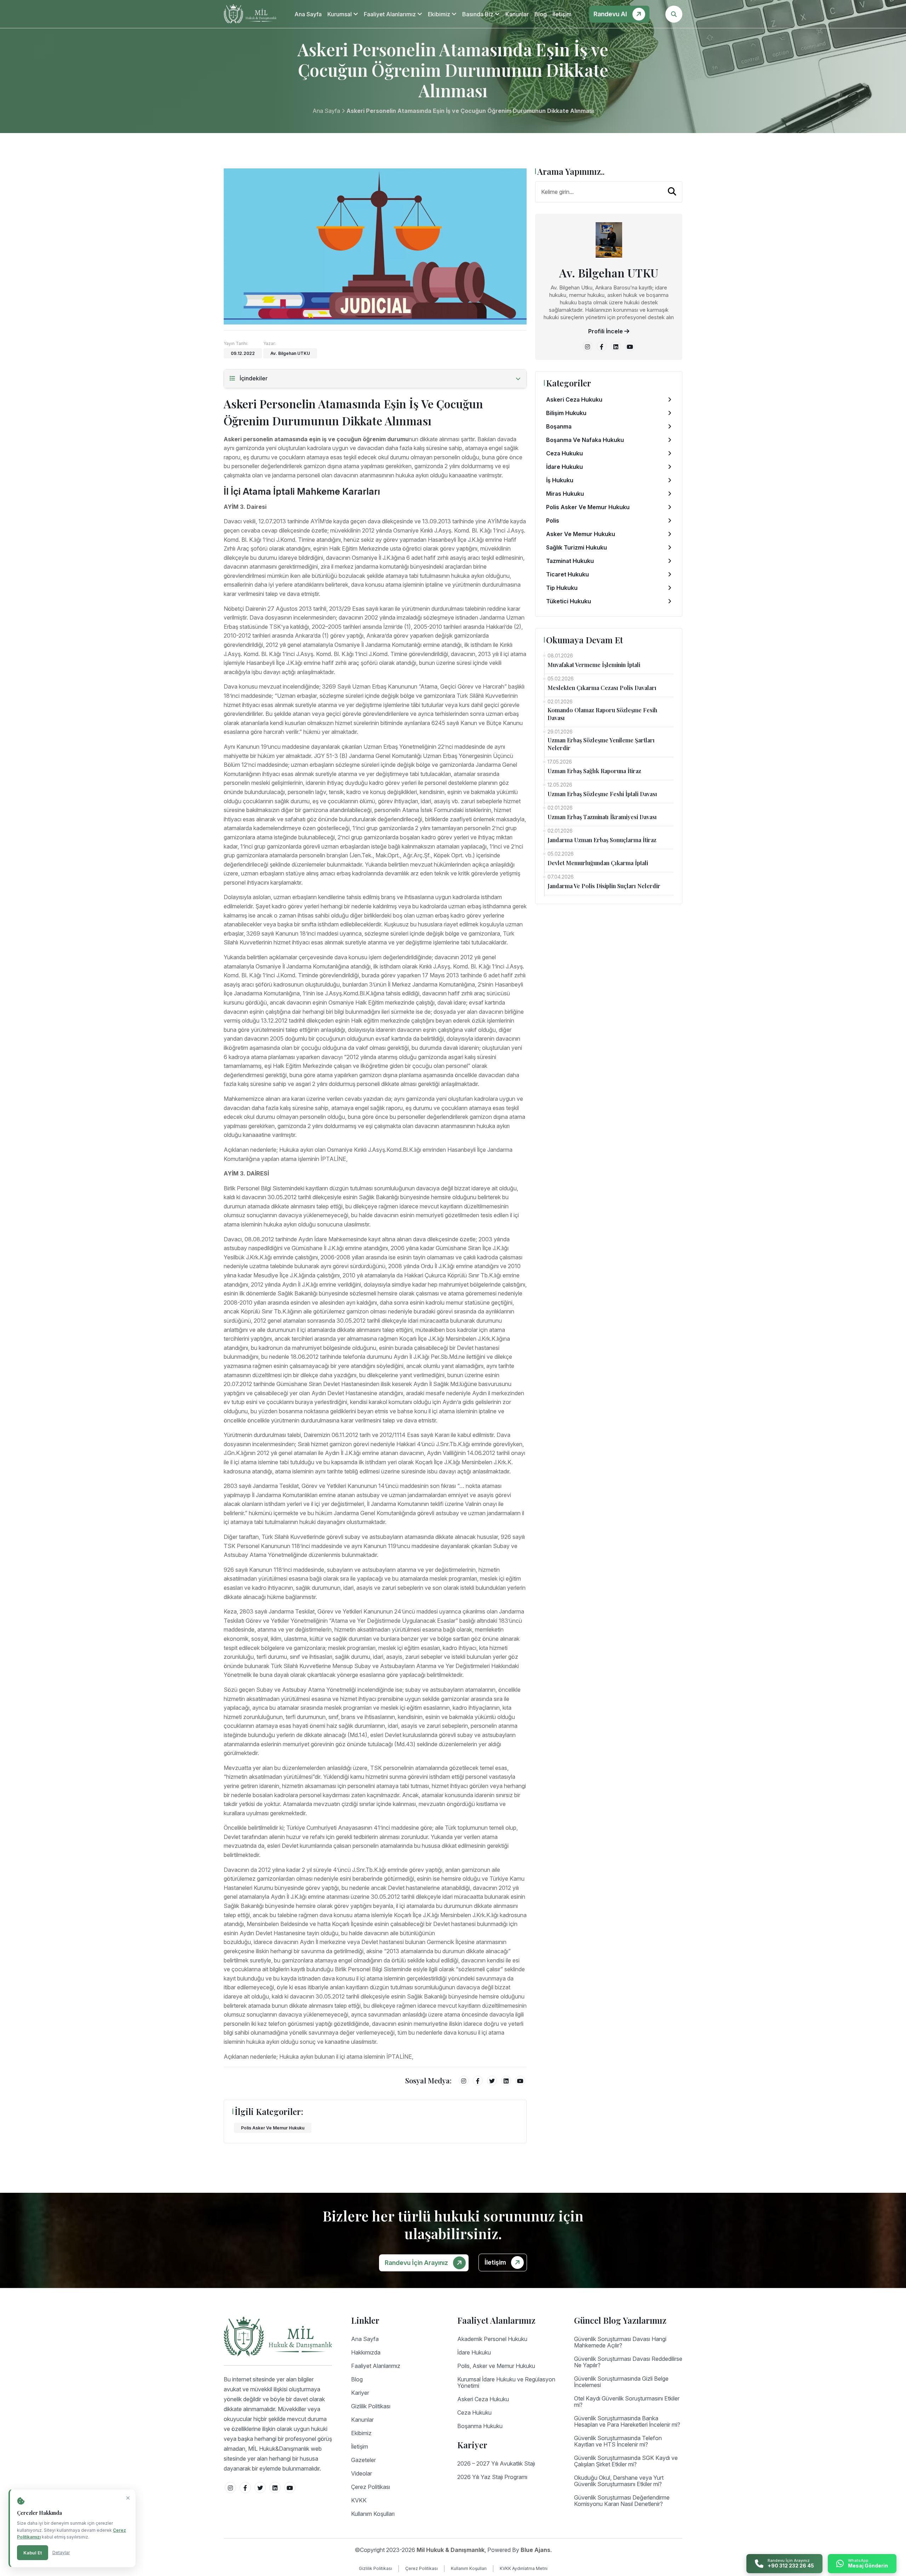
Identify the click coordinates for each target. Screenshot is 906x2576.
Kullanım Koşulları (373, 2514)
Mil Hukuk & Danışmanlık (451, 2550)
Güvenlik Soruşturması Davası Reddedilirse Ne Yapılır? (628, 2362)
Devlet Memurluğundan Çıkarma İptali (598, 863)
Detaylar (61, 2552)
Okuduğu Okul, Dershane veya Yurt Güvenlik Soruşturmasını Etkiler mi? (619, 2481)
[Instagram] (464, 2081)
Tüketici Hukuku (569, 601)
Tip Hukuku (562, 588)
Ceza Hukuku (564, 453)
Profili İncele (606, 331)
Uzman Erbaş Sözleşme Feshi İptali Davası (602, 794)
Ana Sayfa (308, 14)
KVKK (359, 2500)
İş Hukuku (560, 480)
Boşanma (559, 426)
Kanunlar (517, 14)
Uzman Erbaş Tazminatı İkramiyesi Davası (602, 817)
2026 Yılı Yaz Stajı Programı (492, 2477)
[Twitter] (492, 2081)
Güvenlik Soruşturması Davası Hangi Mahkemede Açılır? (620, 2342)
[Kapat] (128, 2498)
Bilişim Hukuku (566, 413)
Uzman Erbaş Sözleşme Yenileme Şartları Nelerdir (601, 744)
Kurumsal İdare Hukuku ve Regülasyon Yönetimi (506, 2382)
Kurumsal (340, 14)
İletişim (562, 14)
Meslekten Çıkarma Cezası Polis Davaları (602, 688)
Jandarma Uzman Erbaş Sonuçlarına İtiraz (602, 840)
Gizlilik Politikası (371, 2406)
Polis (553, 521)
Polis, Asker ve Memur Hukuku (496, 2366)
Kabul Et (33, 2553)
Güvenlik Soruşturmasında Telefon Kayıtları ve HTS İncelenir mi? (618, 2441)
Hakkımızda (366, 2352)
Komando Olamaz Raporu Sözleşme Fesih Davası (602, 714)
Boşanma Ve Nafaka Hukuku (585, 440)
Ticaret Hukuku (567, 574)
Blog (541, 14)
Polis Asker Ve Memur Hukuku (273, 2128)
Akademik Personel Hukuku (492, 2339)
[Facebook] (478, 2081)
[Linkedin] (506, 2081)
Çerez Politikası (371, 2487)
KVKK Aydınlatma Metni (524, 2568)
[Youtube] (520, 2081)
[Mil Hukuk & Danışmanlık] (250, 14)
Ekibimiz (440, 14)
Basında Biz (478, 14)
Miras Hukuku (565, 494)
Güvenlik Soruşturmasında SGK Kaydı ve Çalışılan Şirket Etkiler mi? (626, 2461)
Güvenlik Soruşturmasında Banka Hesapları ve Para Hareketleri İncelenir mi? (627, 2421)
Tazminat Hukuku (570, 561)
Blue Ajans (535, 2550)
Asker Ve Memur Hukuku (581, 534)
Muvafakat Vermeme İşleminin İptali (594, 665)
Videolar (362, 2473)
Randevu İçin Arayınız (417, 2263)
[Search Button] (674, 14)
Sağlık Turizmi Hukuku (577, 547)
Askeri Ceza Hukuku (574, 399)
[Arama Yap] (672, 191)
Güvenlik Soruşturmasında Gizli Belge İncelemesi (621, 2382)
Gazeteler (363, 2460)
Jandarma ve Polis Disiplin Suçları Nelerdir (604, 886)
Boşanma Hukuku (480, 2426)
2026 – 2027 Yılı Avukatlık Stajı (496, 2463)
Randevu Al (611, 14)
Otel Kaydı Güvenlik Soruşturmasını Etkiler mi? (627, 2402)
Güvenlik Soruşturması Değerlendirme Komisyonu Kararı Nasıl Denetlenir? (622, 2501)
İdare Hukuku (564, 467)
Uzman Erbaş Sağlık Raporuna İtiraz (594, 771)
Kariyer (360, 2393)
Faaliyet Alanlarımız (391, 14)
